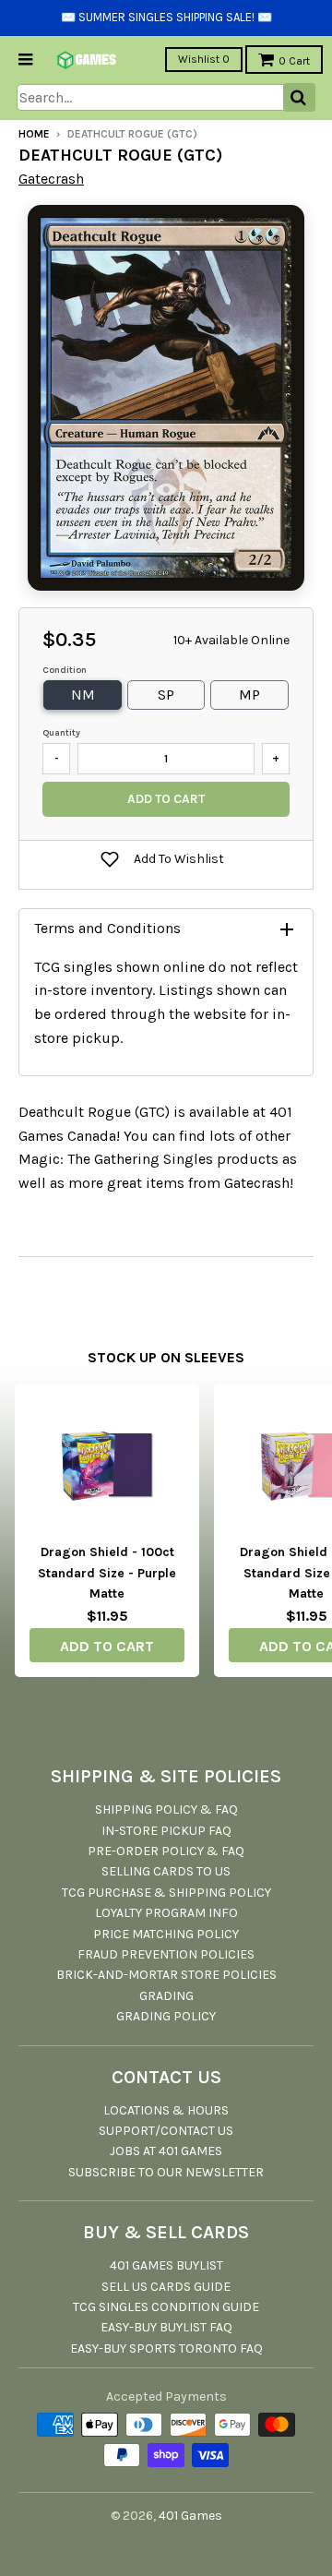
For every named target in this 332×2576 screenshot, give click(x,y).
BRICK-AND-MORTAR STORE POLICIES (166, 1975)
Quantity (61, 733)
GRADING (166, 1996)
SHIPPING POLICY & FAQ (166, 1809)
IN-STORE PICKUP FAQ (166, 1831)
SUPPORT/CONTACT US (166, 2131)
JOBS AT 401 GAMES (166, 2151)
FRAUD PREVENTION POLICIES (166, 1954)
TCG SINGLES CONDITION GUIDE (166, 2307)
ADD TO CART (107, 1646)
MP (249, 695)
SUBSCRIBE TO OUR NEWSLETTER (166, 2172)
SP (166, 695)
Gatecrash (51, 179)
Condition (65, 670)
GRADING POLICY (166, 2016)
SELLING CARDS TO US (166, 1871)
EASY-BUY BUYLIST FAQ (166, 2327)
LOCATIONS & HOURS (166, 2110)
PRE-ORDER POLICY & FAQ (166, 1851)
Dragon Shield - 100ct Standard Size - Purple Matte (107, 1573)
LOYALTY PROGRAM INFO (166, 1913)
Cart (294, 61)
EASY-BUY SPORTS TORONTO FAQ (166, 2348)
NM (83, 695)
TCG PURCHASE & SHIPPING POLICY (166, 1893)
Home (34, 134)
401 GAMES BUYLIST (166, 2265)
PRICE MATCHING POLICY (166, 1934)
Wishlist (204, 59)
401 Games (190, 2516)
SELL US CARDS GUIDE (166, 2287)
